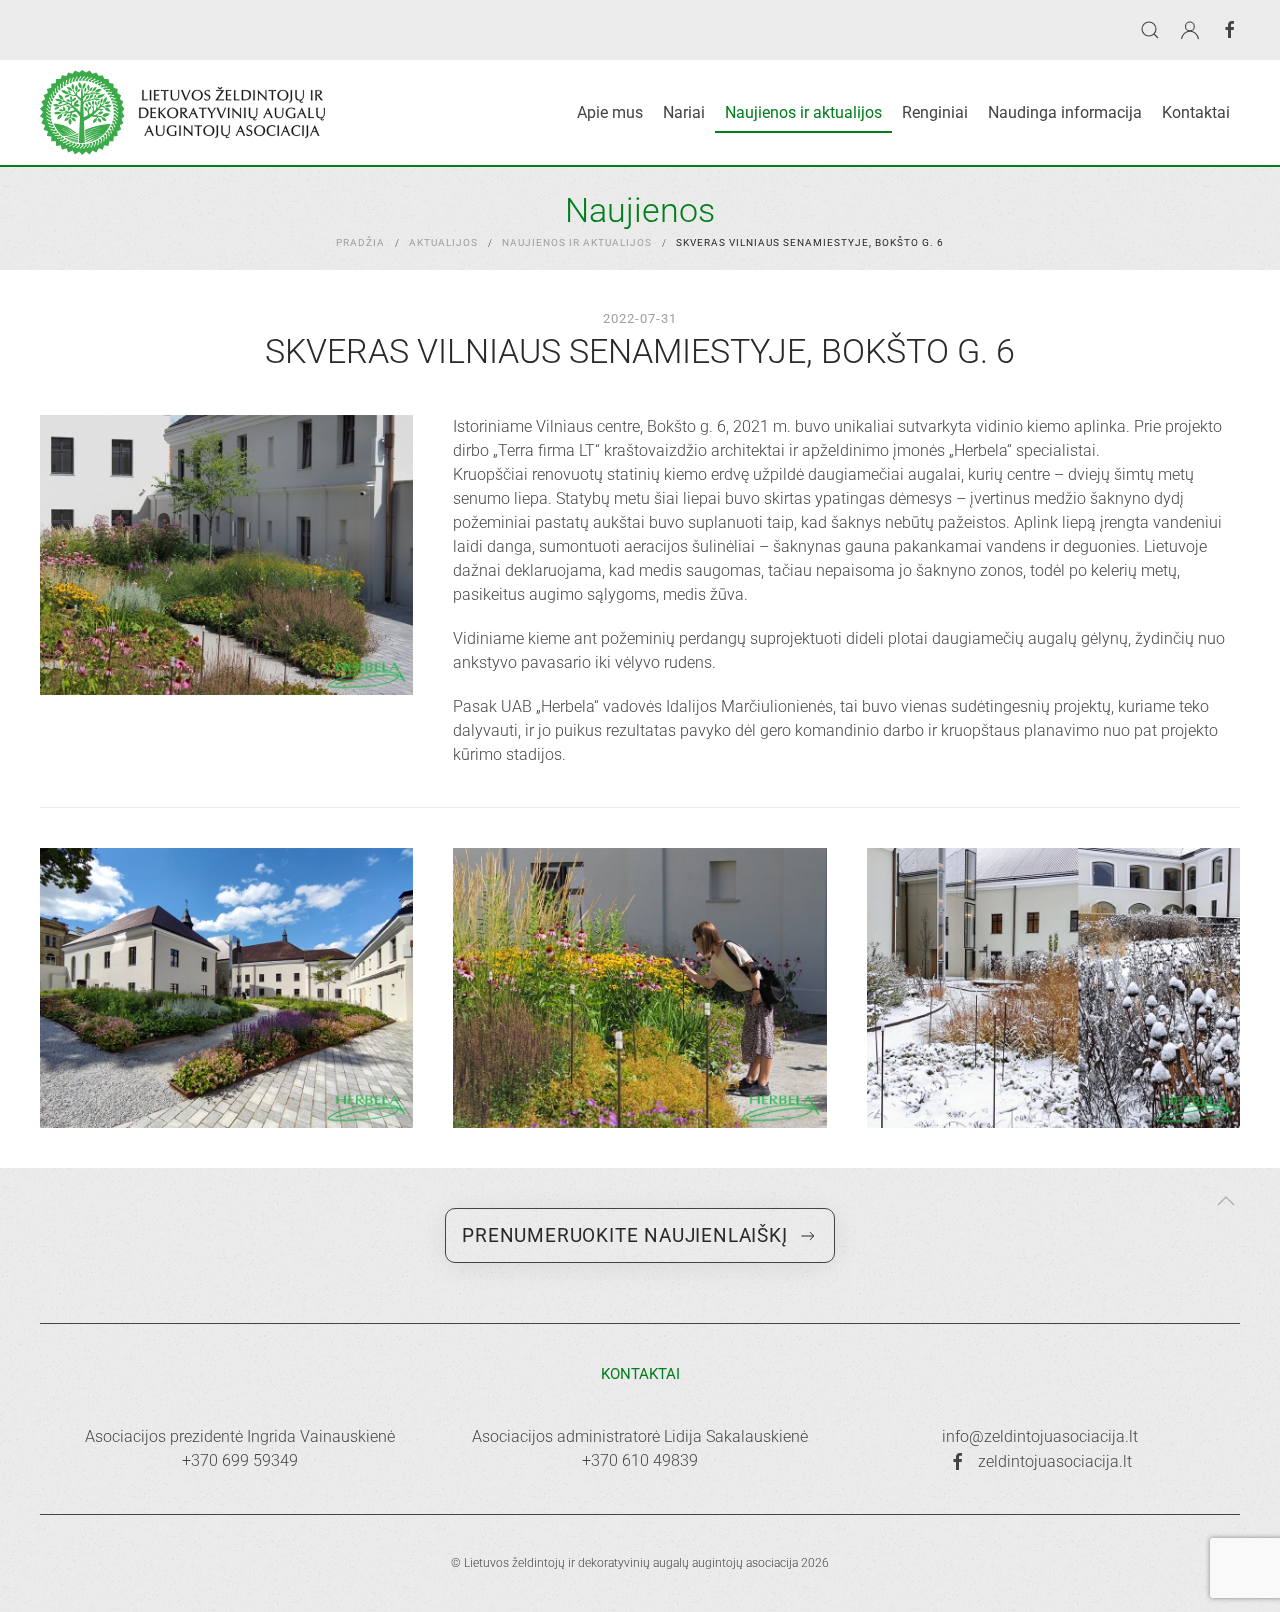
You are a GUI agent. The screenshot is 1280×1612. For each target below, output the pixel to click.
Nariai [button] (684, 112)
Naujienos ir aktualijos (803, 112)
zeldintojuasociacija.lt (1055, 1461)
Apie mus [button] (610, 112)
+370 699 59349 (240, 1460)
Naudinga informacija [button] (1065, 112)
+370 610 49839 (640, 1460)
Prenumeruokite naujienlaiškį (624, 1235)
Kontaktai (1196, 112)
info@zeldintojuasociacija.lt (1040, 1436)
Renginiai (935, 112)
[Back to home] (182, 112)
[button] (1150, 30)
